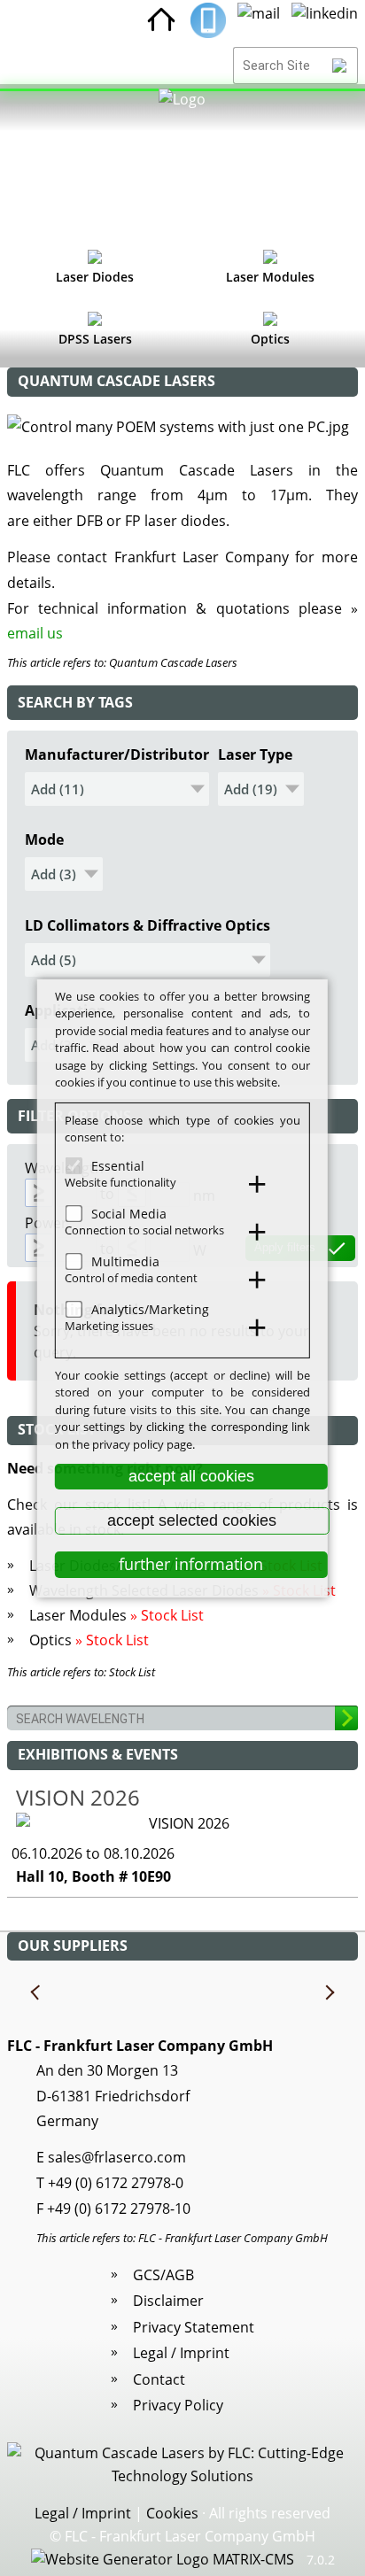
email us (35, 633)
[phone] (208, 20)
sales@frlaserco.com (117, 2157)
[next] (329, 1993)
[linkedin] (325, 20)
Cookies (172, 2513)
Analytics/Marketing (150, 1308)
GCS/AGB (163, 2275)
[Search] (340, 66)
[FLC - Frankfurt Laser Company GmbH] (182, 164)
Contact (159, 2379)
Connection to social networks (144, 1230)
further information (191, 1564)
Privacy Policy (178, 2405)
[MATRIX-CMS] (163, 2560)
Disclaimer (168, 2301)
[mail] (259, 20)
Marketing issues (109, 1326)
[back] (36, 1993)
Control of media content (131, 1278)
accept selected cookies (192, 1520)
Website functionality (120, 1182)
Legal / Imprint (181, 2353)
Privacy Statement (194, 2327)
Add (45, 789)
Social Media (129, 1213)
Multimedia (125, 1261)
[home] (161, 20)
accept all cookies (191, 1476)
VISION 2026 (78, 1797)
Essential (118, 1165)
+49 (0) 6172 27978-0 (116, 2183)
